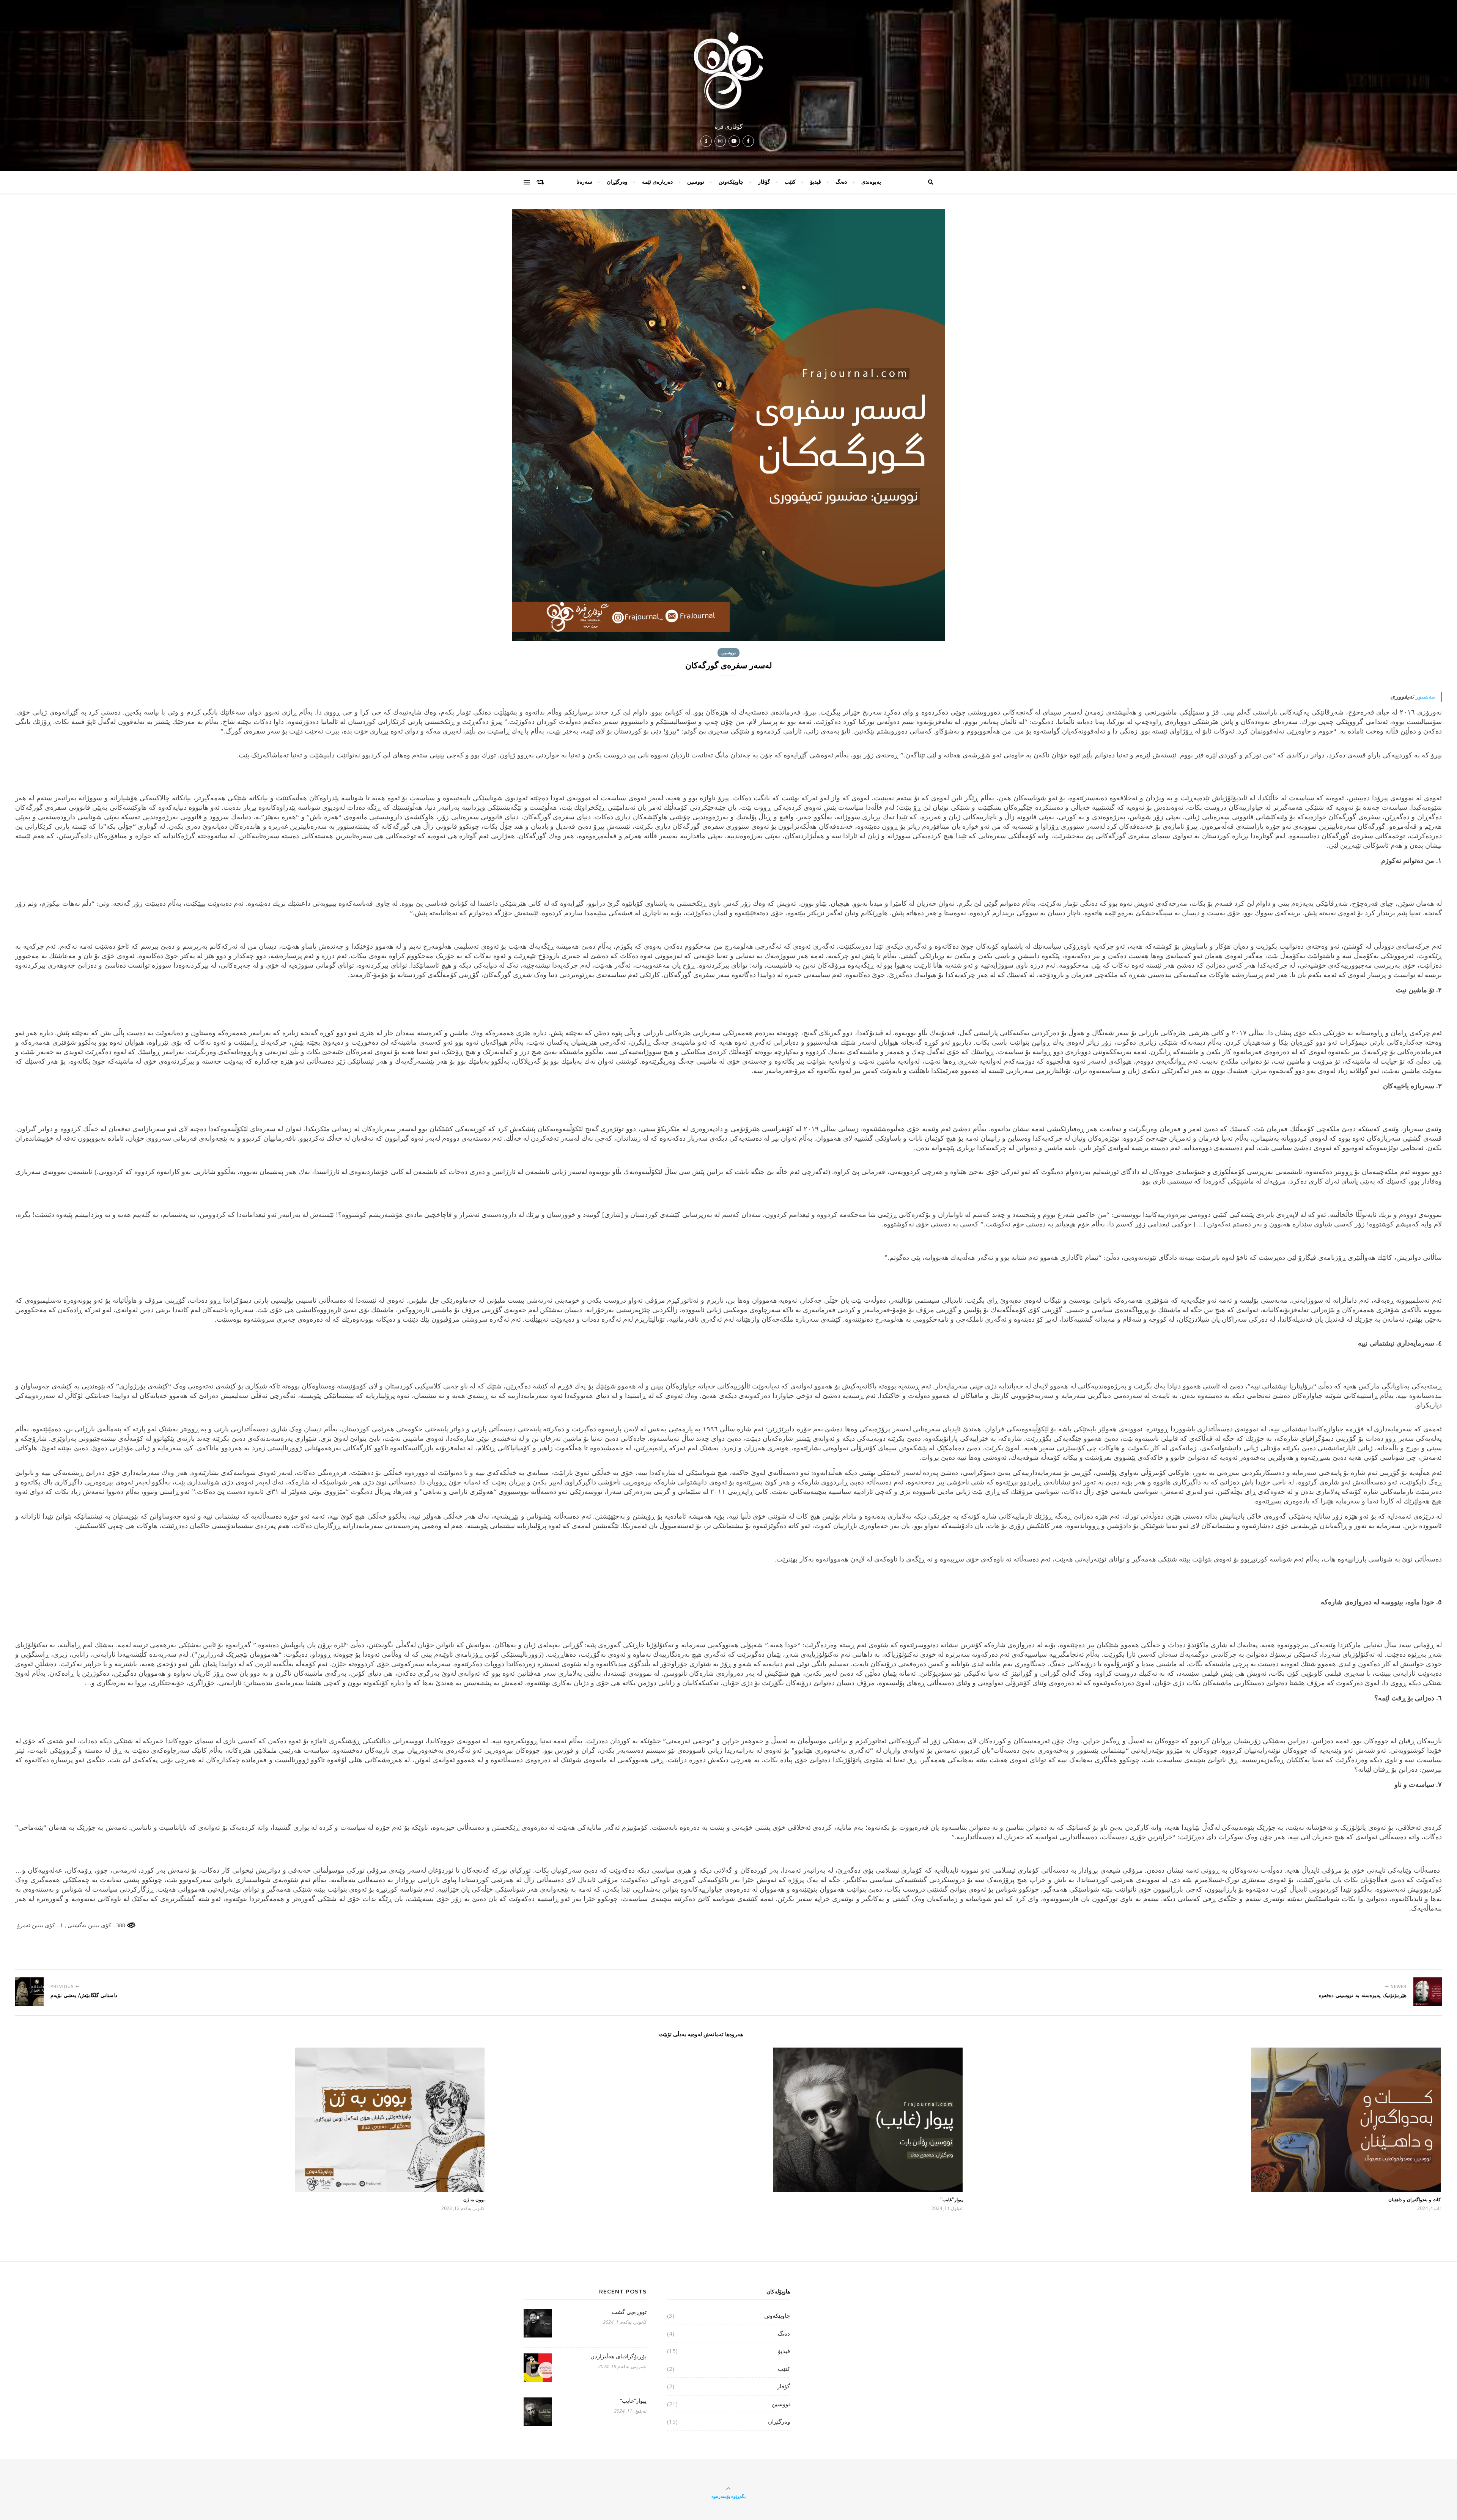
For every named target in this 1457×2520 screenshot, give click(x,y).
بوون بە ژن (474, 2200)
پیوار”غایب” (951, 2200)
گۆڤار (764, 182)
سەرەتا (584, 182)
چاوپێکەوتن (731, 182)
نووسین (696, 182)
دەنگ (841, 182)
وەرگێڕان (617, 182)
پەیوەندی (871, 182)
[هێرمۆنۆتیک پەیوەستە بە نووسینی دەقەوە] (1428, 1992)
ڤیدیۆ (816, 182)
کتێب (790, 182)
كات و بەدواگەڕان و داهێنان (1415, 2200)
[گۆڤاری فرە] (728, 71)
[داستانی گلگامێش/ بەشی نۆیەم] (29, 1992)
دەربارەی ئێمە (657, 182)
